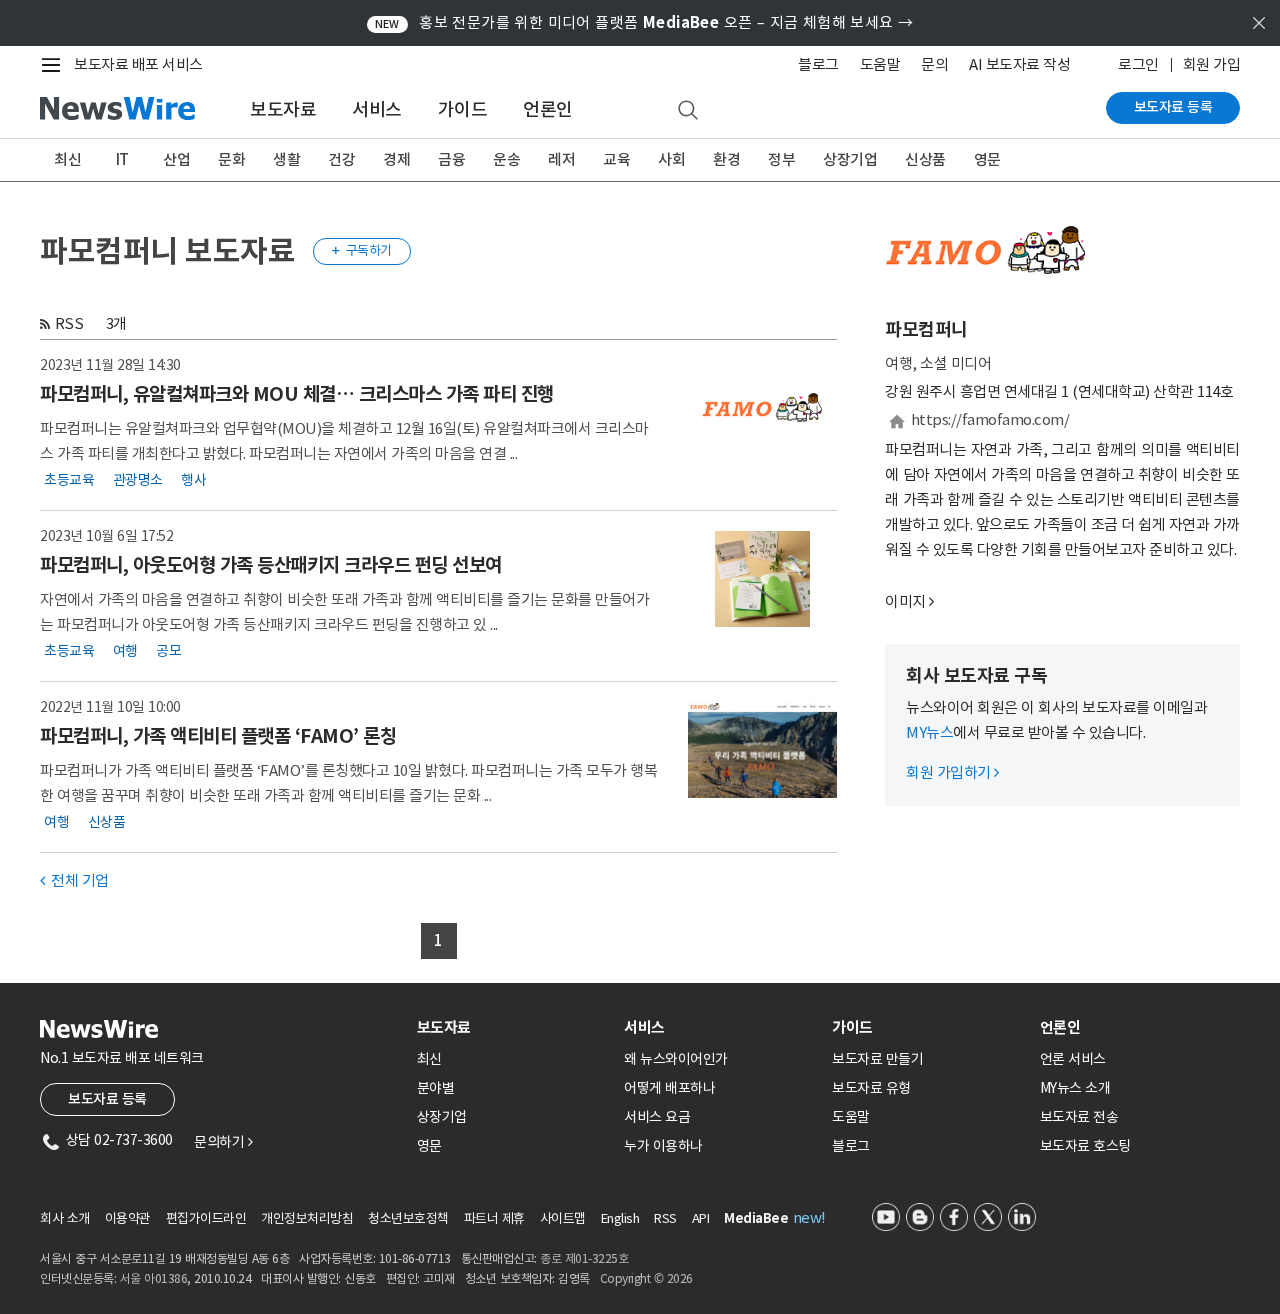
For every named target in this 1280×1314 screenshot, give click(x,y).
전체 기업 (74, 880)
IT (122, 159)
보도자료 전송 (1079, 1117)
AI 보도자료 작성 (1019, 64)
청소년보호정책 (408, 1218)
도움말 (880, 64)
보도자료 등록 (1173, 107)
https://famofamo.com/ (990, 419)
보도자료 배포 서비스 (138, 64)
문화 (231, 159)
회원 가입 (1212, 64)
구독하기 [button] (362, 250)
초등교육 (69, 480)
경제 (396, 159)
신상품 (925, 159)
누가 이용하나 (663, 1146)
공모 (168, 651)
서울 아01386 (154, 1278)
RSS (69, 323)
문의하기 (223, 1142)
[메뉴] (55, 65)
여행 (125, 651)
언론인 (548, 109)
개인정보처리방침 (307, 1218)
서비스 (377, 109)
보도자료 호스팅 (1085, 1146)
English (620, 1218)
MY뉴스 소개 (1075, 1088)
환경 (726, 159)
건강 (341, 159)
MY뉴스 (929, 732)
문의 (934, 64)
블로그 (818, 64)
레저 (561, 159)
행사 (193, 480)
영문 (987, 159)
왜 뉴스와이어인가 (676, 1059)
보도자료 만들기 (877, 1059)
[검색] (688, 111)
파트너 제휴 (494, 1218)
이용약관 (128, 1218)
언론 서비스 (1073, 1059)
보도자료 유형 (871, 1088)
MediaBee (756, 1218)
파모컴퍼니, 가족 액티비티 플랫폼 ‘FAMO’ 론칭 (218, 736)
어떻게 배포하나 (669, 1088)
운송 (506, 159)
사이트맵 (563, 1218)
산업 (176, 159)
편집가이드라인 (206, 1218)
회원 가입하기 (952, 772)
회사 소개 (65, 1218)
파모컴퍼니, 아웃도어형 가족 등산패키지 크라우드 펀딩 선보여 (271, 565)
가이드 (463, 109)
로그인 (1138, 64)
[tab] (513, 1027)
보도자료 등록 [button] (107, 1099)
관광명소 (138, 480)
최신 (67, 159)
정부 (781, 159)
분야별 (436, 1088)
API (701, 1218)
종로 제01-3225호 (584, 1258)
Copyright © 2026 (646, 1278)
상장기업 (850, 159)
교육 (616, 159)
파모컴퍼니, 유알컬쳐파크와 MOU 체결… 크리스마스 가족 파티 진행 (297, 394)
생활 (286, 159)
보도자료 (283, 109)
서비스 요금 (657, 1117)
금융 (451, 159)
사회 (671, 159)
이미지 (905, 601)
